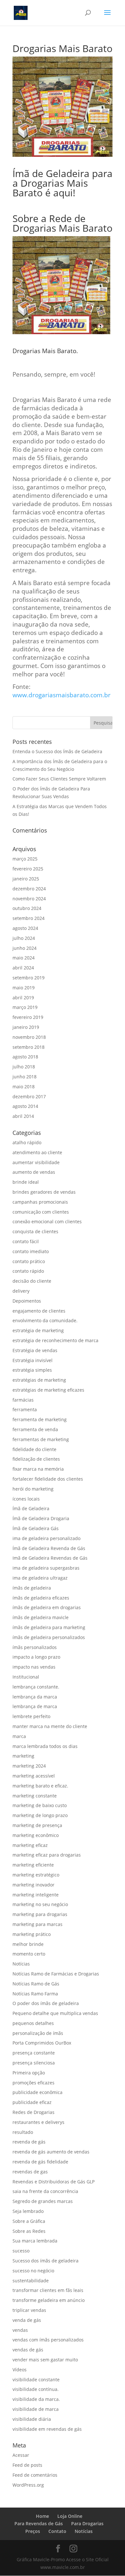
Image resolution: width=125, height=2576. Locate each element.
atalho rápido (27, 1142)
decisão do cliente (32, 1281)
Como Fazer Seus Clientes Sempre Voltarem (59, 779)
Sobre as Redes (29, 2231)
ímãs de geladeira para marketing (49, 1627)
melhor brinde (28, 1944)
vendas (20, 2330)
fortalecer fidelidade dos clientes (48, 1479)
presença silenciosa (34, 2063)
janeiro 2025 (26, 879)
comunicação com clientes (41, 1212)
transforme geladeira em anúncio (49, 2300)
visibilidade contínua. (36, 2389)
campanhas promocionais (40, 1202)
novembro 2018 (29, 1037)
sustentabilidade (31, 2281)
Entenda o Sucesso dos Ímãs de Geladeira (57, 751)
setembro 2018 (29, 1047)
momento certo (29, 1954)
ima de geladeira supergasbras (46, 1568)
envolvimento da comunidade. (45, 1320)
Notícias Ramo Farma (35, 1994)
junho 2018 (25, 1077)
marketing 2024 (29, 1766)
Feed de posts (27, 2465)
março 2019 (25, 1007)
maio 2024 (24, 958)
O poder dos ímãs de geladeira (46, 2003)
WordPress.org (28, 2485)
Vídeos (20, 2370)
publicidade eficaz (32, 2102)
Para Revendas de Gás (39, 2523)
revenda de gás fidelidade (40, 2162)
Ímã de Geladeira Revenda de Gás (49, 1548)
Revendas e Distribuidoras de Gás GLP (54, 2182)
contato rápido (28, 1271)
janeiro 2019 (26, 1027)
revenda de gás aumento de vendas (51, 2152)
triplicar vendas (29, 2310)
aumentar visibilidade (36, 1162)
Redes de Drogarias (33, 2112)
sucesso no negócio (33, 2271)
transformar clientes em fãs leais (48, 2290)
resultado (23, 2132)
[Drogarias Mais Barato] (14, 205)
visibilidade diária (32, 2419)
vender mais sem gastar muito (45, 2360)
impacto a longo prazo (36, 1657)
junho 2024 (25, 948)
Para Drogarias (87, 2523)
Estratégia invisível (33, 1360)
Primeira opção (29, 2073)
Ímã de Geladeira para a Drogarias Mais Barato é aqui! (63, 183)
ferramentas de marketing (41, 1439)
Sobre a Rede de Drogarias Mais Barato (63, 223)
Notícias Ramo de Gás (36, 1984)
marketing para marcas (37, 1924)
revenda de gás (29, 2142)
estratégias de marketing (39, 1380)
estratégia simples (32, 1370)
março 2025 (25, 859)
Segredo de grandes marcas (43, 2201)
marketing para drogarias (40, 1914)
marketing (23, 1756)
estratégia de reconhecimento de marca (55, 1340)
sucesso (21, 2251)
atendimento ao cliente (37, 1152)
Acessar (21, 2455)
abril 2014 (23, 1116)
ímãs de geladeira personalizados (49, 1637)
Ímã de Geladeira (31, 1508)
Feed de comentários (35, 2475)
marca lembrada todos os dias (45, 1746)
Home (42, 2516)
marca (19, 1736)
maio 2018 (24, 1087)
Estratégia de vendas (35, 1350)
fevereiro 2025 (28, 869)
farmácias (23, 1400)
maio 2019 (24, 988)
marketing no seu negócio (40, 1904)
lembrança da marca (35, 1697)
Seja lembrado (28, 2211)
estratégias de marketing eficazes (48, 1390)
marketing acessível (34, 1776)
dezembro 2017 (29, 1096)
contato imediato (31, 1251)
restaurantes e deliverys (38, 2122)
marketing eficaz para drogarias (47, 1855)
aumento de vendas (34, 1172)
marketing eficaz (30, 1845)
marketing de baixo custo (40, 1805)
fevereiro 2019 (28, 1017)
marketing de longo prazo (40, 1815)
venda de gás (27, 2320)
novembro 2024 (29, 899)
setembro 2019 (29, 978)
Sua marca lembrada (35, 2241)
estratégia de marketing (38, 1330)
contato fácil (26, 1241)
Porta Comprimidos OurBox (42, 2043)
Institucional (26, 1677)
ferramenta (25, 1409)
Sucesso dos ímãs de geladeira (46, 2261)
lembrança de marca (35, 1706)
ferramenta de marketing (40, 1419)
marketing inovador (33, 1885)
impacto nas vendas (34, 1667)
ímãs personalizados (35, 1647)
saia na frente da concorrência (45, 2191)
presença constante (34, 2053)
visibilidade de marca (36, 2409)
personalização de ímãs (38, 2033)
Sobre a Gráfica (29, 2221)
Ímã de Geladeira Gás (36, 1528)
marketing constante (35, 1796)
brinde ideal (26, 1182)
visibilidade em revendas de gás (47, 2429)
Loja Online (70, 2516)
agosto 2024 (25, 928)
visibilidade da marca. (36, 2399)
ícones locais (26, 1499)
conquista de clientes (35, 1231)
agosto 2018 (25, 1057)
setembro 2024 (29, 918)
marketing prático (32, 1934)
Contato (57, 2531)
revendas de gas (30, 2172)
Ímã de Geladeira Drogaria (41, 1518)
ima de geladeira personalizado (46, 1538)
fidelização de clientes (36, 1459)
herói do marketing (33, 1489)
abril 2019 (23, 998)
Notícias (21, 1964)
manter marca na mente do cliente (50, 1726)
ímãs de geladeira (32, 1588)
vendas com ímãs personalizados (48, 2340)
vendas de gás (28, 2350)
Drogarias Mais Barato (44, 351)
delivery (21, 1291)
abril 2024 (23, 968)
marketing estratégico (36, 1875)
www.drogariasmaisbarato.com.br (62, 695)
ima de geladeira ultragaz (40, 1578)
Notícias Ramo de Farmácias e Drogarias (56, 1974)
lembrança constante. (36, 1687)
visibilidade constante (36, 2380)
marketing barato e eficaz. (40, 1786)
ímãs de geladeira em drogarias (47, 1607)
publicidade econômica (37, 2092)
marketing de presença (37, 1825)
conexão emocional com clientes (47, 1221)
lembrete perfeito (31, 1716)
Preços (33, 2531)
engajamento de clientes (39, 1311)
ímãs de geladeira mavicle (41, 1617)
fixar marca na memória (38, 1469)
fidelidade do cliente (34, 1449)
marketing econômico (36, 1835)
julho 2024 (24, 938)
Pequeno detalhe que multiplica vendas (55, 2013)
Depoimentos (27, 1301)
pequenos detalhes (33, 2023)
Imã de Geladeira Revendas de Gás (50, 1558)
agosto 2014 (25, 1106)
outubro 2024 (27, 908)
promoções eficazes (33, 2083)
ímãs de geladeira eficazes (41, 1598)
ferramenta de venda (35, 1429)
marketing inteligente (36, 1895)
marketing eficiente (33, 1865)
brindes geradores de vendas (44, 1192)
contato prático (29, 1261)
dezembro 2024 (29, 889)
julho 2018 (24, 1067)
